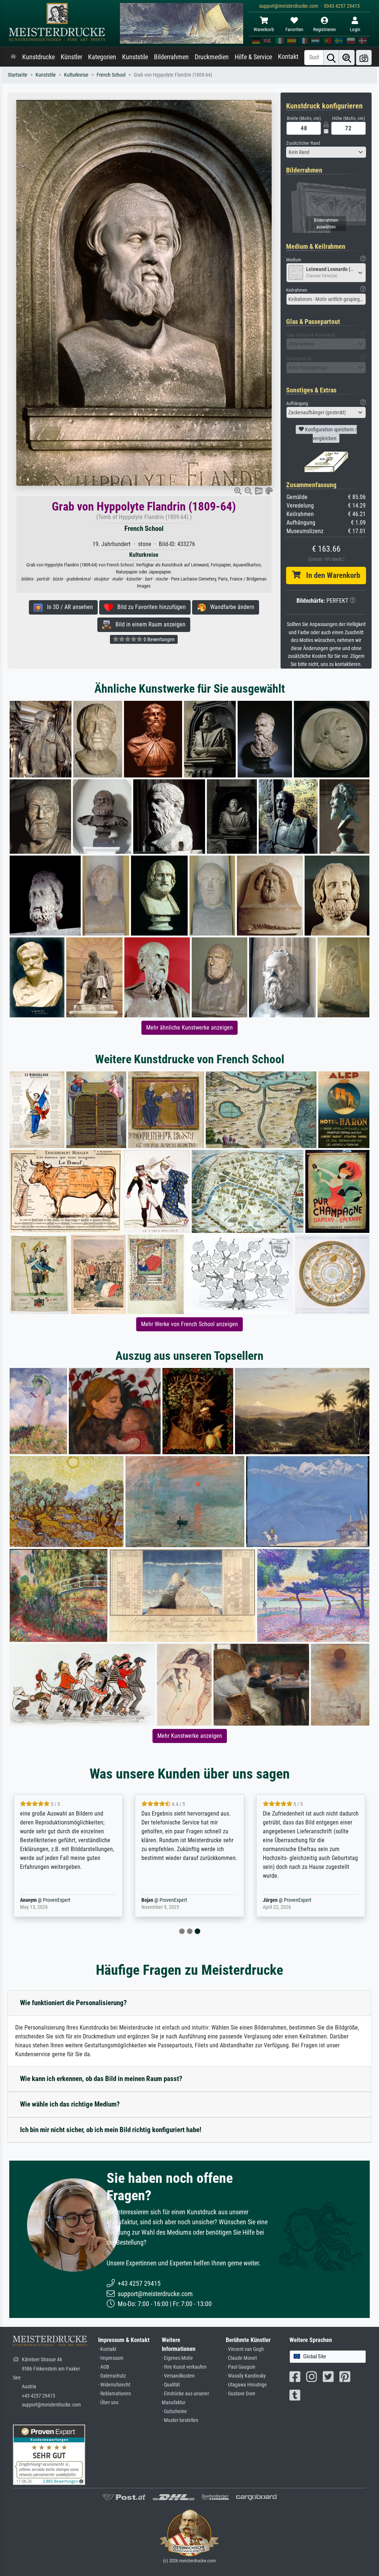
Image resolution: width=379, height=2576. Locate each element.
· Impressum (111, 2358)
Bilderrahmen (171, 57)
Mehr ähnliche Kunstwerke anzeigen (189, 1028)
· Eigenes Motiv (177, 2358)
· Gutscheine (174, 2411)
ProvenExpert (55, 1900)
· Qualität (171, 2385)
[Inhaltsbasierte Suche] (347, 58)
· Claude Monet (241, 2358)
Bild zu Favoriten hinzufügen (149, 607)
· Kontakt (107, 2349)
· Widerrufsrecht (114, 2385)
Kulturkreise (76, 75)
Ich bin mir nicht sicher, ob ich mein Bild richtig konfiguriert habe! (111, 2130)
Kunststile (135, 57)
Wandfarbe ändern (230, 607)
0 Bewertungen (159, 639)
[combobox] (326, 152)
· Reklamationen (115, 2394)
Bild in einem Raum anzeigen (148, 624)
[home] (13, 57)
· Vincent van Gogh (245, 2349)
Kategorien (102, 57)
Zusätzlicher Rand (303, 143)
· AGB (104, 2367)
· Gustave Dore (241, 2394)
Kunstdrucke (38, 57)
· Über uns (108, 2403)
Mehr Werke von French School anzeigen (189, 1324)
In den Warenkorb (330, 575)
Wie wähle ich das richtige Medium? (70, 2104)
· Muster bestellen (180, 2420)
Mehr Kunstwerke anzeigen (190, 1736)
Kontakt (288, 57)
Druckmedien (212, 57)
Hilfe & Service (253, 57)
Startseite (18, 75)
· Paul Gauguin (241, 2367)
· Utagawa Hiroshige (246, 2385)
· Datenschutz (112, 2376)
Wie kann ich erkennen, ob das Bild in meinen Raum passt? (101, 2079)
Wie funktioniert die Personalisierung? (73, 2003)
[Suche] (331, 58)
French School (111, 75)
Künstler (71, 57)
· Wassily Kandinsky (246, 2376)
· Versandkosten (178, 2376)
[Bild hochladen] (364, 58)
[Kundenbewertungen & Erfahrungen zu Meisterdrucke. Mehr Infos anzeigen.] (49, 2454)
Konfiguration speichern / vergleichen (330, 434)
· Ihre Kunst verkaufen (184, 2367)
